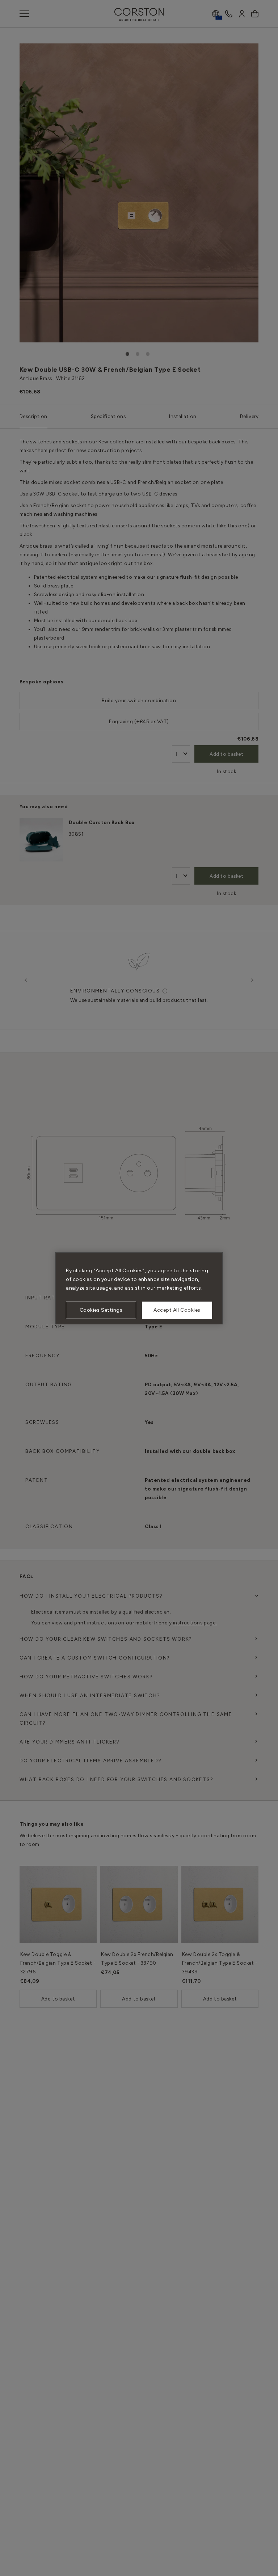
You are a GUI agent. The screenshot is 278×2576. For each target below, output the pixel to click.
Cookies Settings (101, 1310)
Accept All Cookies (177, 1310)
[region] (139, 1288)
